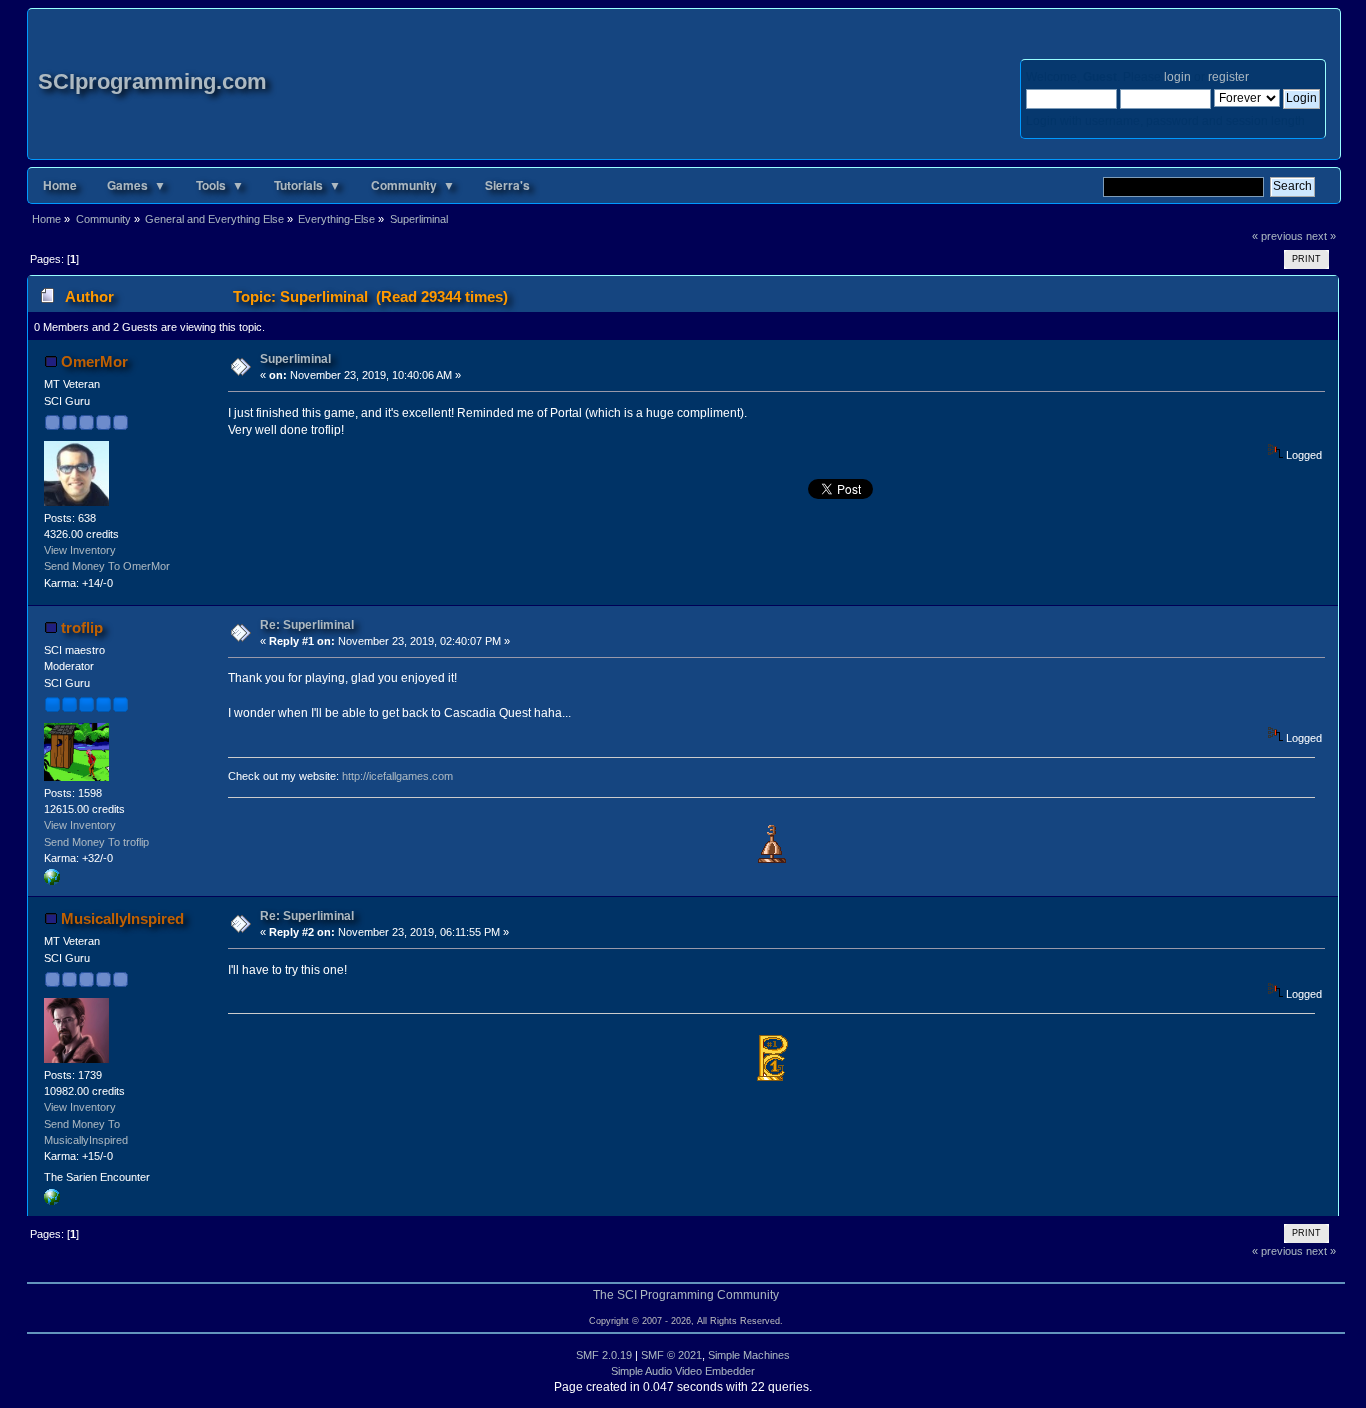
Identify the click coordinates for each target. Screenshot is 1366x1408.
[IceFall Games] (52, 881)
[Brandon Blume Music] (52, 1201)
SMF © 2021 (671, 1355)
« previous (1277, 236)
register (1228, 77)
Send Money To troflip (96, 842)
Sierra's (507, 185)
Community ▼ (413, 185)
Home (60, 185)
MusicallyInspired (122, 918)
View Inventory (80, 550)
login (1177, 77)
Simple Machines (749, 1355)
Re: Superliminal (307, 625)
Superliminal (295, 359)
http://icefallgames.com (397, 776)
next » (1321, 236)
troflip (82, 627)
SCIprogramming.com (152, 81)
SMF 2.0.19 (604, 1355)
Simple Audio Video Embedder (683, 1371)
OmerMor (94, 361)
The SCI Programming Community (686, 1295)
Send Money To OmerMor (107, 566)
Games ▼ (136, 185)
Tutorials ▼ (307, 185)
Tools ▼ (220, 185)
